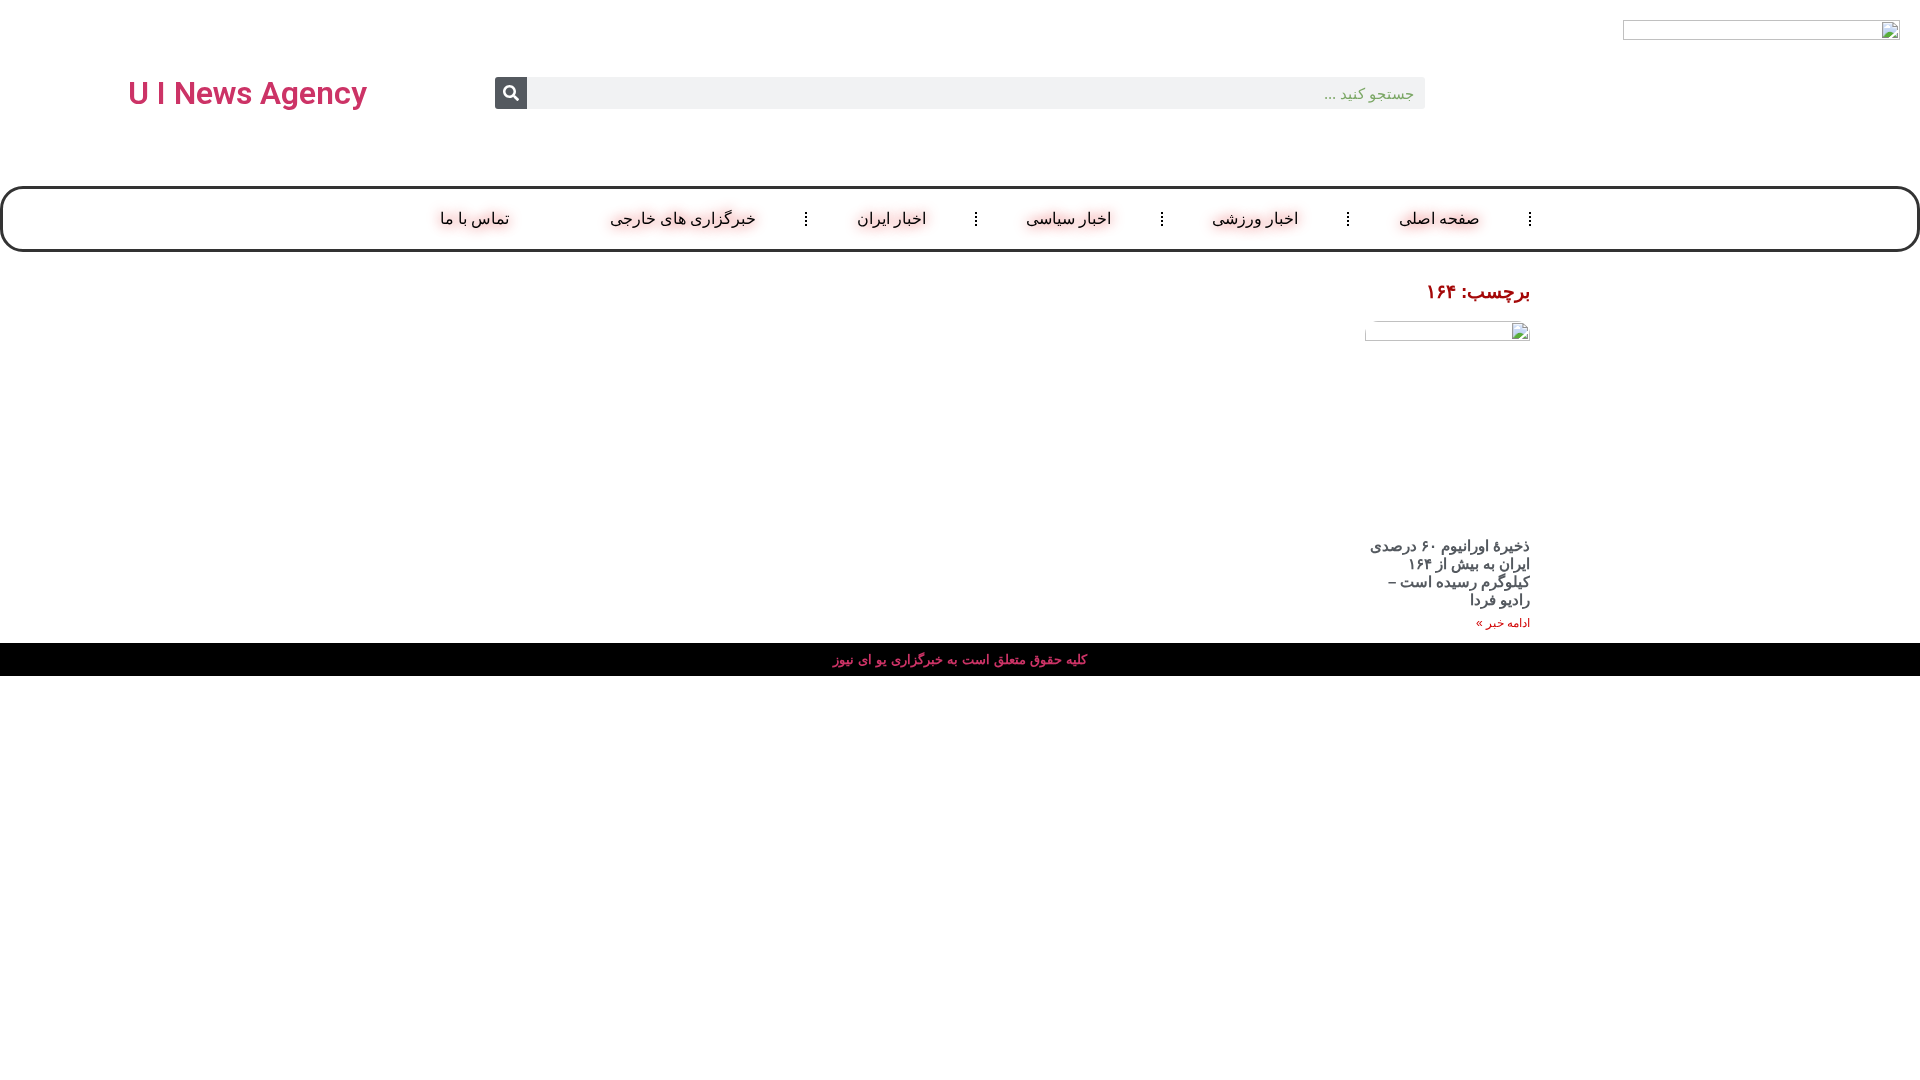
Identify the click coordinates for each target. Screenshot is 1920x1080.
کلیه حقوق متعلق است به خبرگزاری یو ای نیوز (960, 659)
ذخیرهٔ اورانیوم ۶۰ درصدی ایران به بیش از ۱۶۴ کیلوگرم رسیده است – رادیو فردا (1450, 572)
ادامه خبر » (1503, 623)
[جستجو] (511, 93)
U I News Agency (247, 93)
